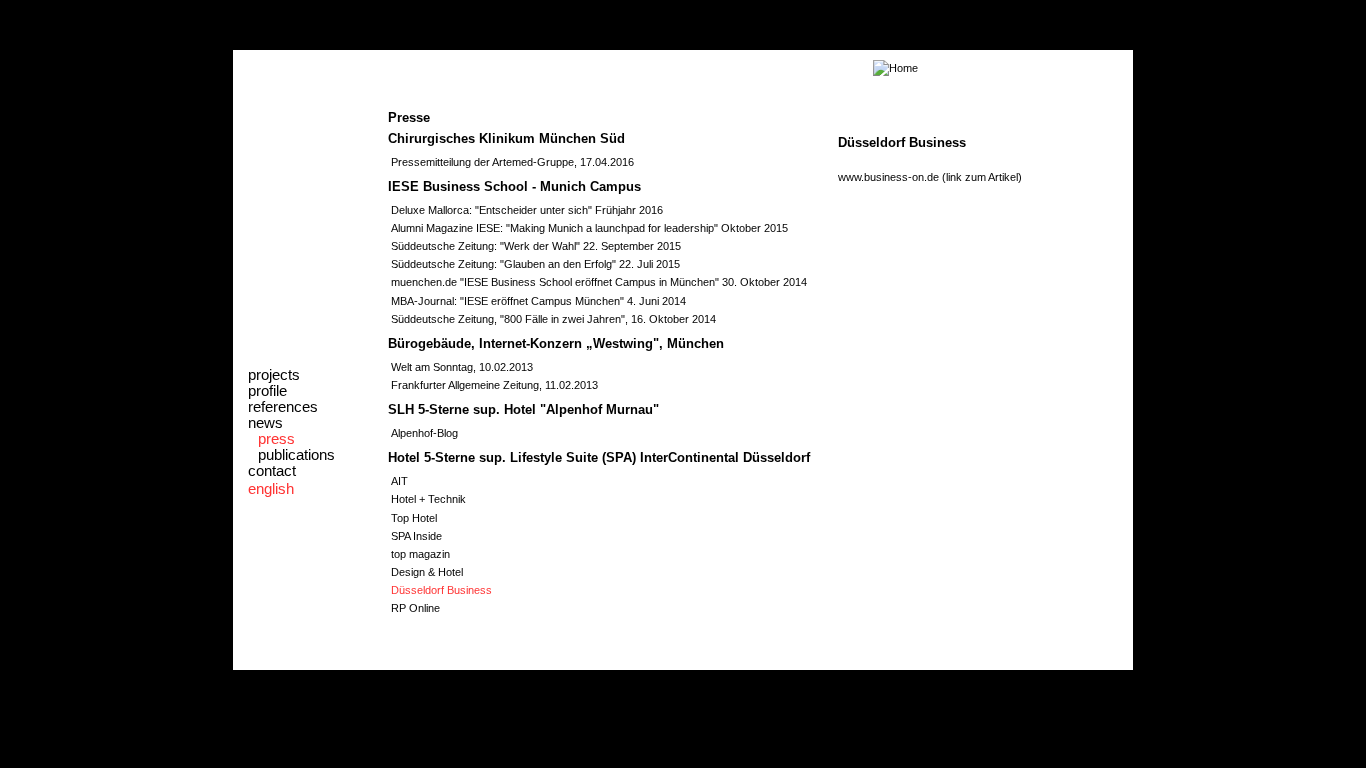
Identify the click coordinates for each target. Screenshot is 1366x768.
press (276, 439)
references (283, 407)
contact (272, 471)
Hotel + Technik (428, 499)
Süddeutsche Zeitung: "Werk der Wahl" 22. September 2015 (536, 246)
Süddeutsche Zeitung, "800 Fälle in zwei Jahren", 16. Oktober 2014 (553, 319)
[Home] (578, 68)
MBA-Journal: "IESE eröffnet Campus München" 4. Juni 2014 (538, 301)
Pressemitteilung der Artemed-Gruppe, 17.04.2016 (512, 162)
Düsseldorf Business (441, 590)
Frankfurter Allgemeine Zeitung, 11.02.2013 (494, 385)
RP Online (415, 608)
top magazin (420, 554)
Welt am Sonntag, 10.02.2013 (462, 367)
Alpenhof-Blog (424, 433)
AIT (399, 481)
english (271, 489)
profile (267, 391)
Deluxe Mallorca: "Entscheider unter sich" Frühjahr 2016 (527, 210)
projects (274, 375)
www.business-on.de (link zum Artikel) (930, 177)
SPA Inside (416, 536)
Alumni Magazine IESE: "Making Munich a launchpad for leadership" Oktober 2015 (589, 228)
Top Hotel (414, 518)
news (265, 423)
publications (296, 455)
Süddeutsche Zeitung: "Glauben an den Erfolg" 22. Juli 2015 (535, 264)
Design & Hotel (427, 572)
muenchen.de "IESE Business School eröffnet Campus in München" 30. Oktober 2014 (599, 282)
